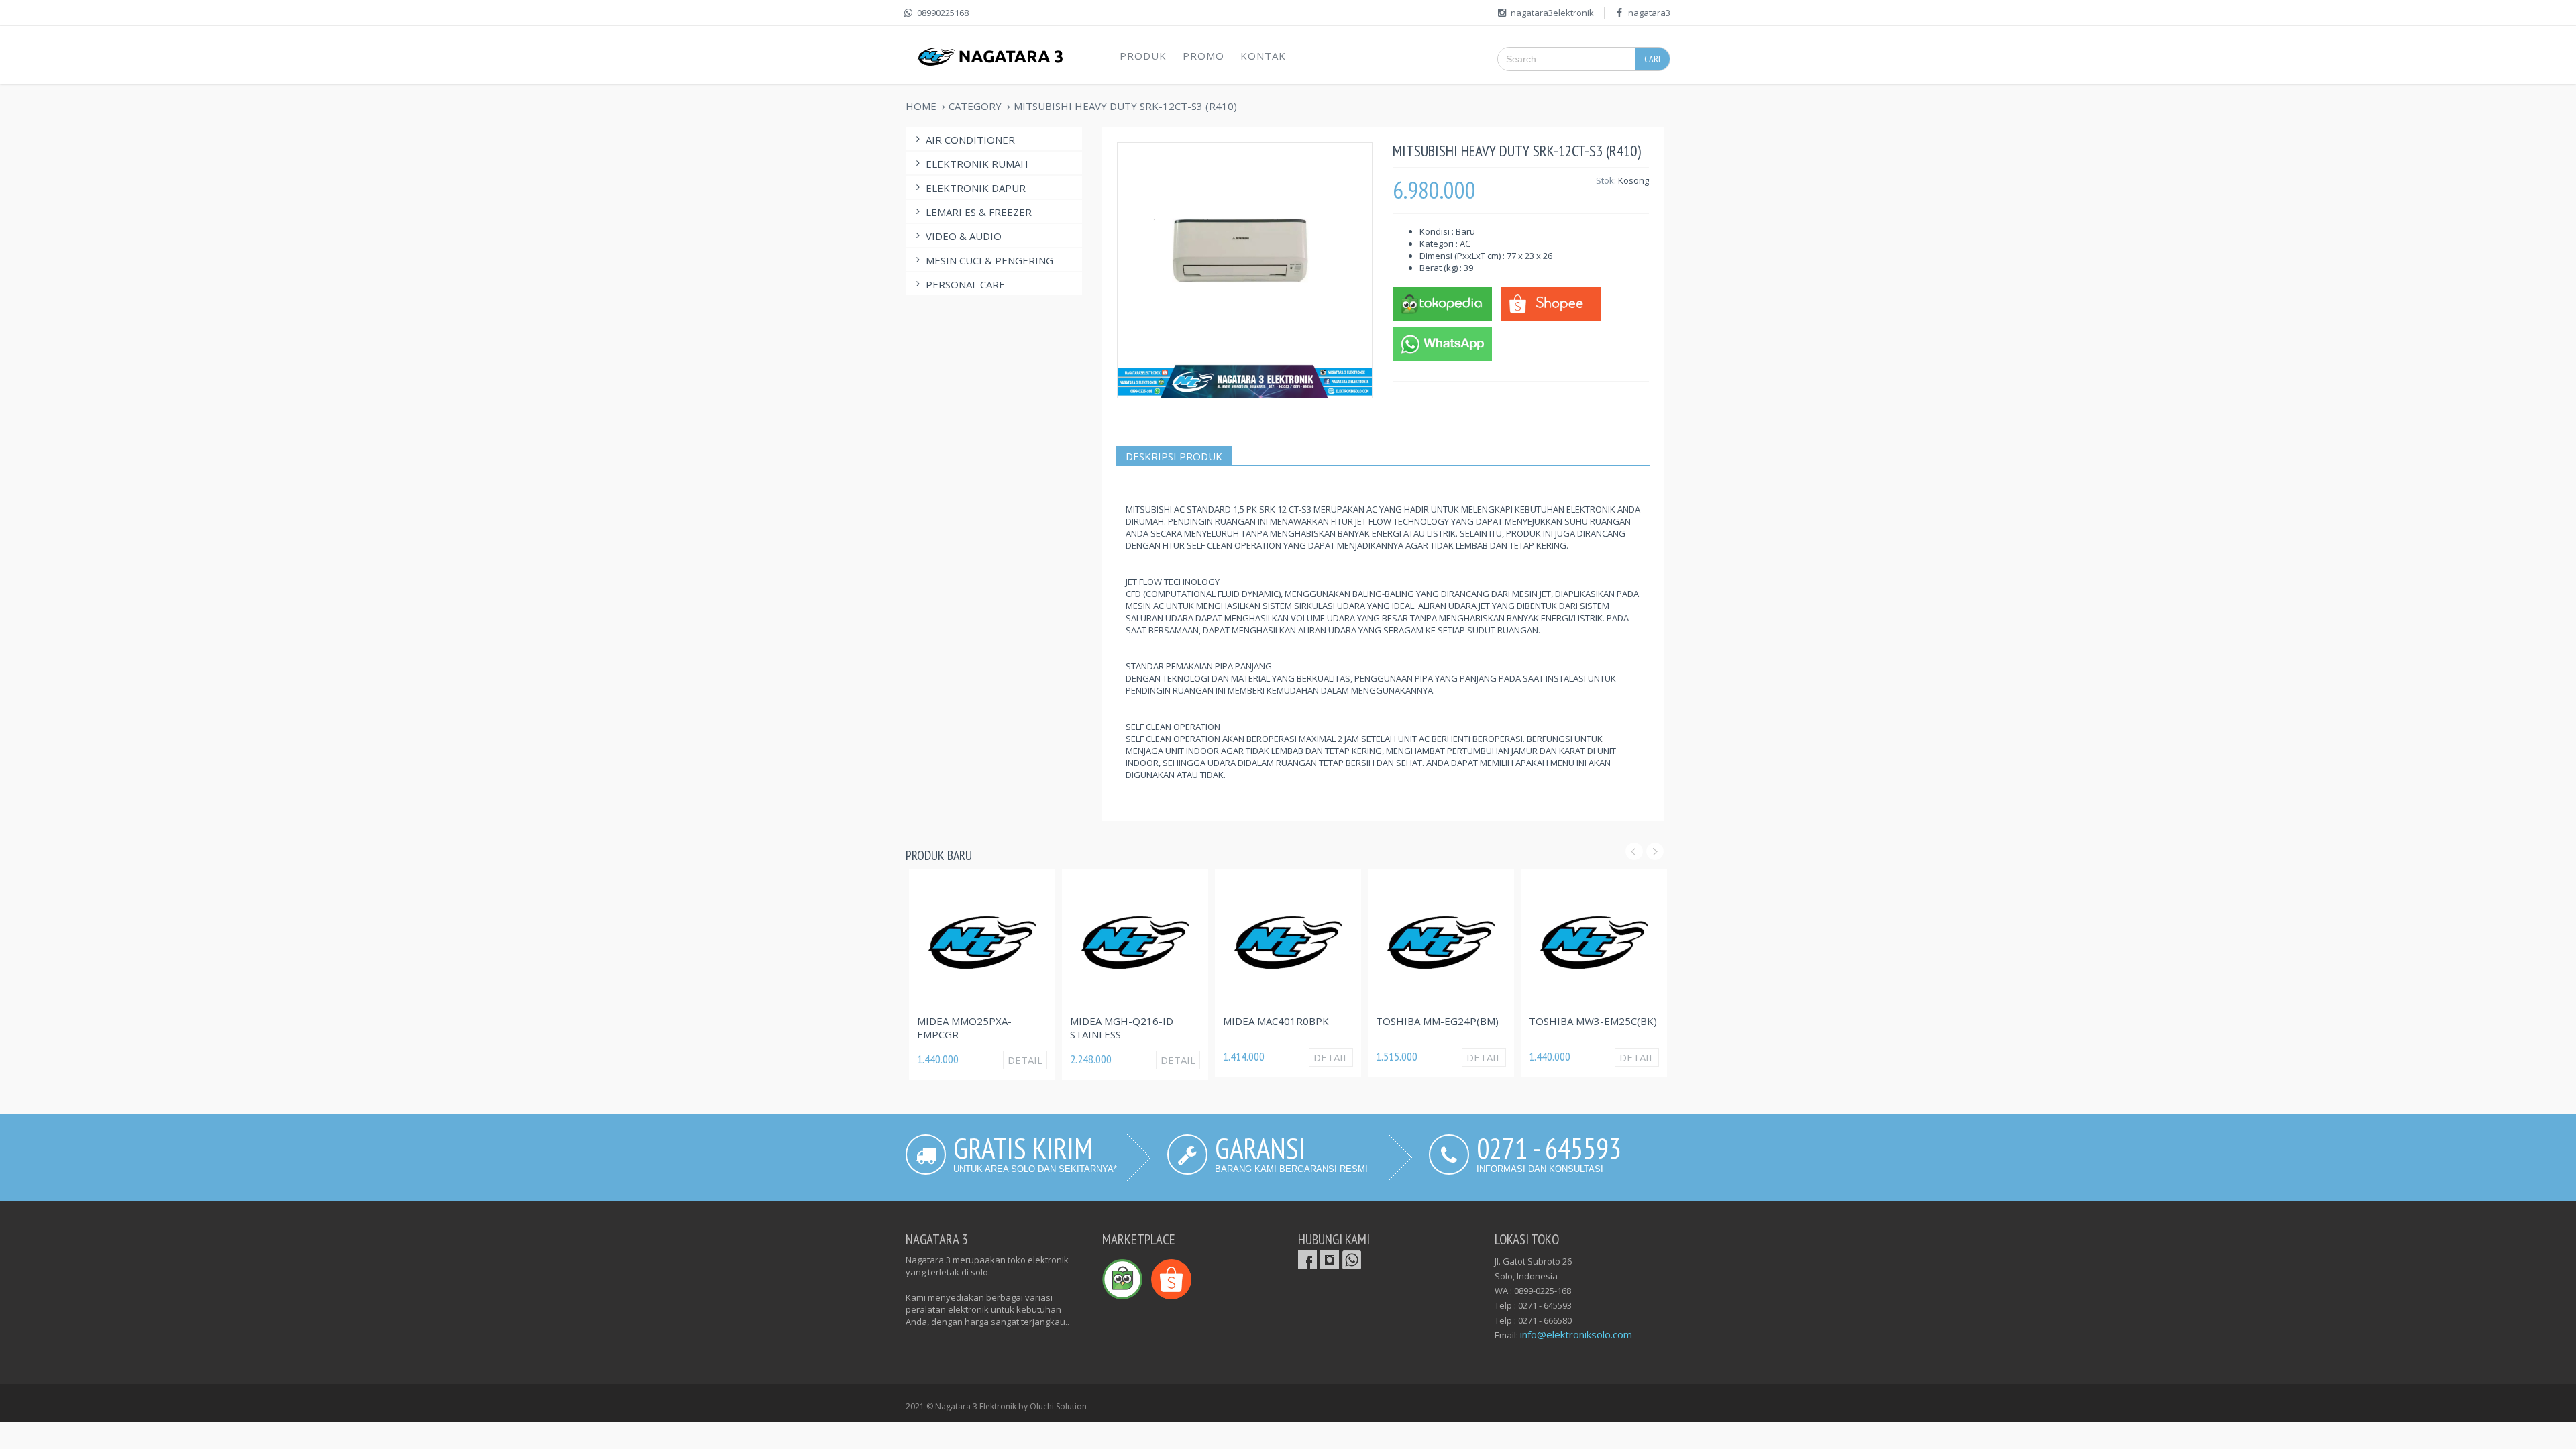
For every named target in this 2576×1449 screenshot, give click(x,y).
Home (921, 106)
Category (975, 106)
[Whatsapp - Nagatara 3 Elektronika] (1442, 343)
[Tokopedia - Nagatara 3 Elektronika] (1442, 303)
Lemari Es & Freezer (979, 212)
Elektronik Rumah (977, 164)
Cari (1652, 59)
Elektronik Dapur (976, 188)
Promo (1203, 56)
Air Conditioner (970, 140)
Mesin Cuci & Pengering (989, 260)
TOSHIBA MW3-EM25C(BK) (1593, 1021)
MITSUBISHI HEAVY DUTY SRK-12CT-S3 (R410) (1125, 106)
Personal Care (965, 284)
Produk (1143, 56)
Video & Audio (964, 236)
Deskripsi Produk (1174, 456)
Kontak (1263, 56)
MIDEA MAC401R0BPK (1276, 1021)
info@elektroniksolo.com (1576, 1334)
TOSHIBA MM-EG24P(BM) (1437, 1021)
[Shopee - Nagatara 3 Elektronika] (1550, 303)
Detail (1025, 1060)
